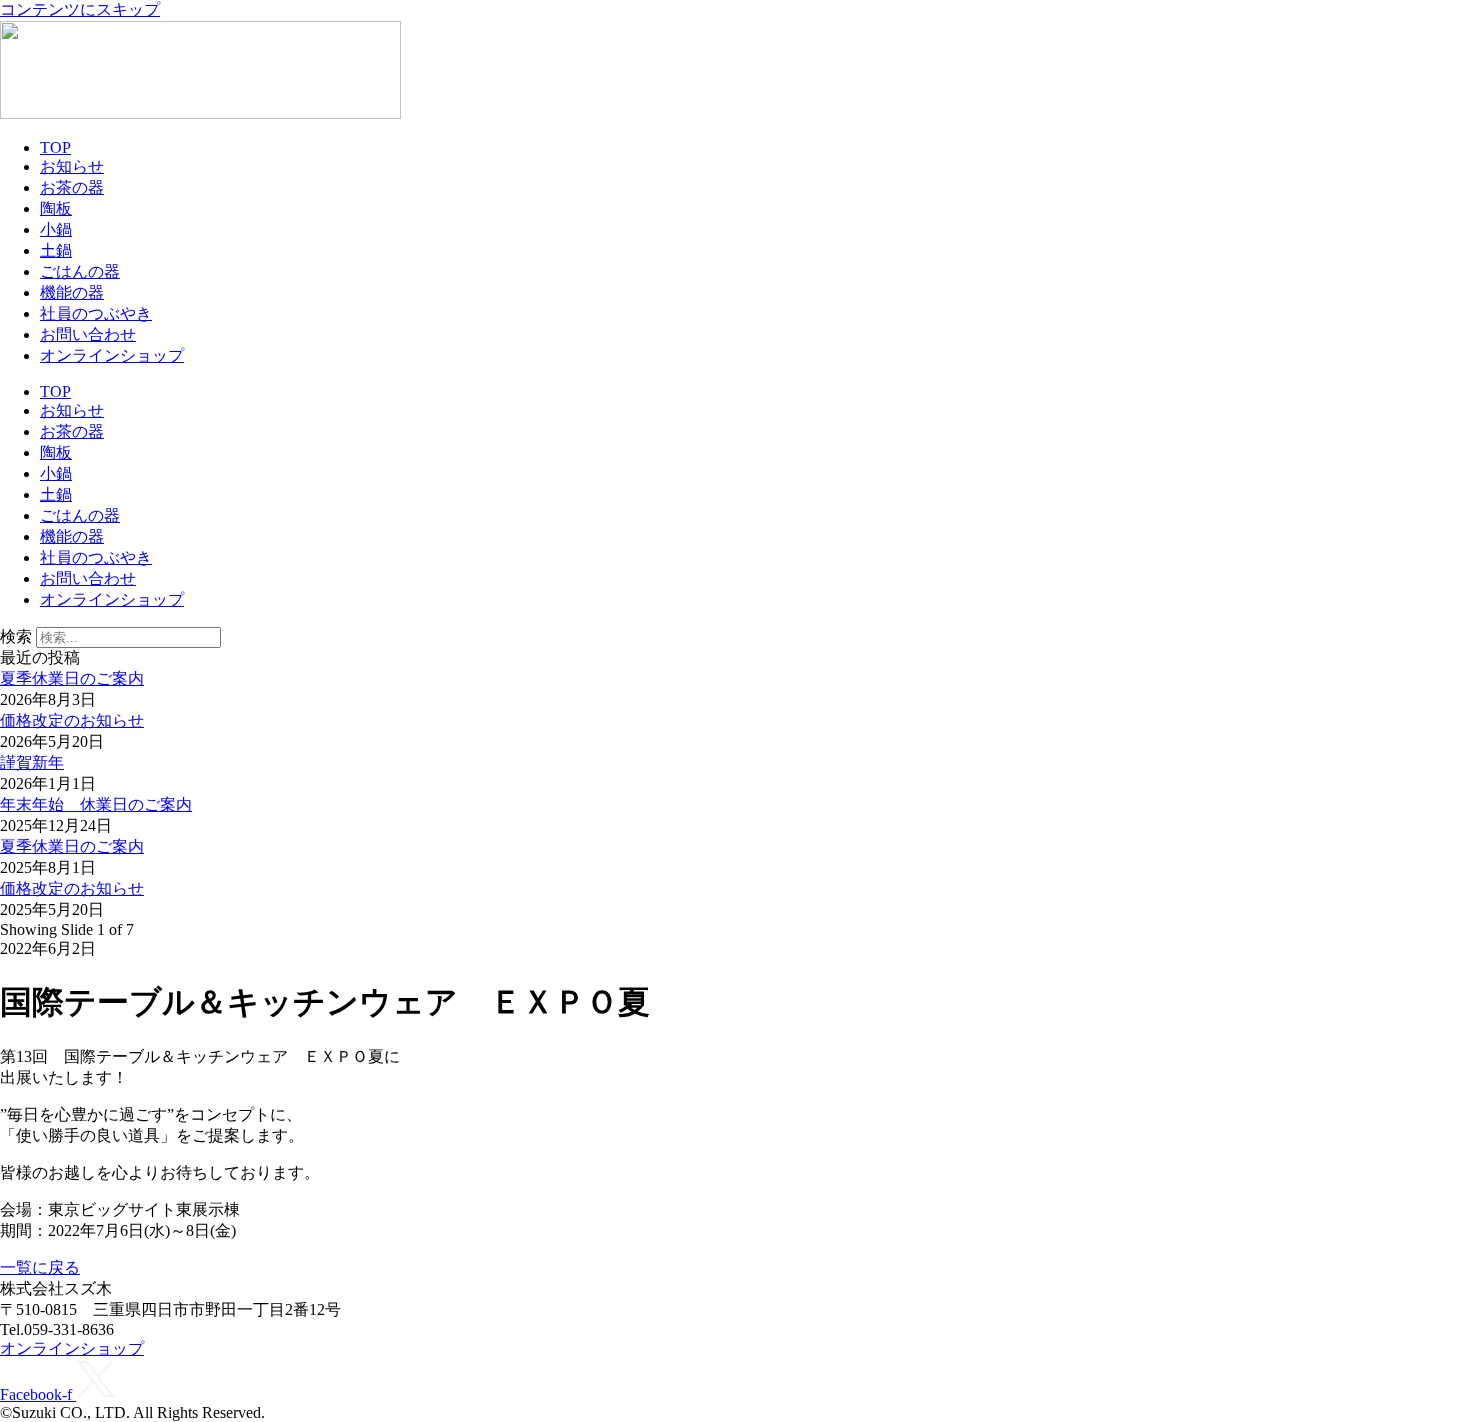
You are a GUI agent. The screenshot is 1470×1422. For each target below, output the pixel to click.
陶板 (56, 208)
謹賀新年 (32, 762)
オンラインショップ (112, 355)
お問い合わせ (88, 334)
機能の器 (72, 292)
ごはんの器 (80, 271)
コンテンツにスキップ (80, 9)
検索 (16, 636)
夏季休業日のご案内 (72, 678)
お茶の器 (72, 187)
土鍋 (56, 250)
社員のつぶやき (96, 313)
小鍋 (56, 229)
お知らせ (72, 166)
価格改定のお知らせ (72, 720)
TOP (55, 147)
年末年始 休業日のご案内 (96, 804)
